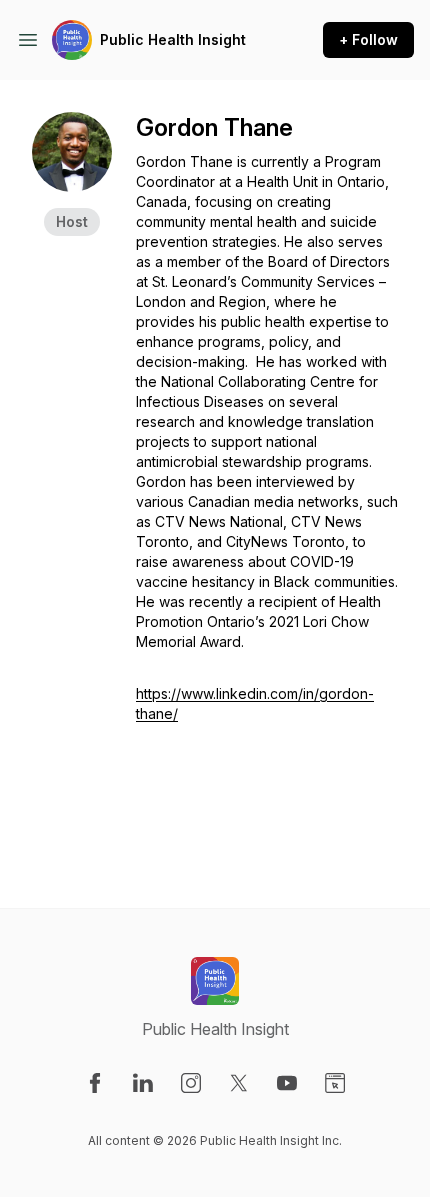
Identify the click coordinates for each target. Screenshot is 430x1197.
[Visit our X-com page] (239, 1083)
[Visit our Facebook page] (95, 1083)
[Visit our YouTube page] (287, 1083)
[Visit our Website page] (335, 1083)
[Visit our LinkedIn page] (143, 1083)
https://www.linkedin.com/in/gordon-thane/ (255, 703)
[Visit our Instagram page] (191, 1083)
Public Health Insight (173, 39)
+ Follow (368, 39)
